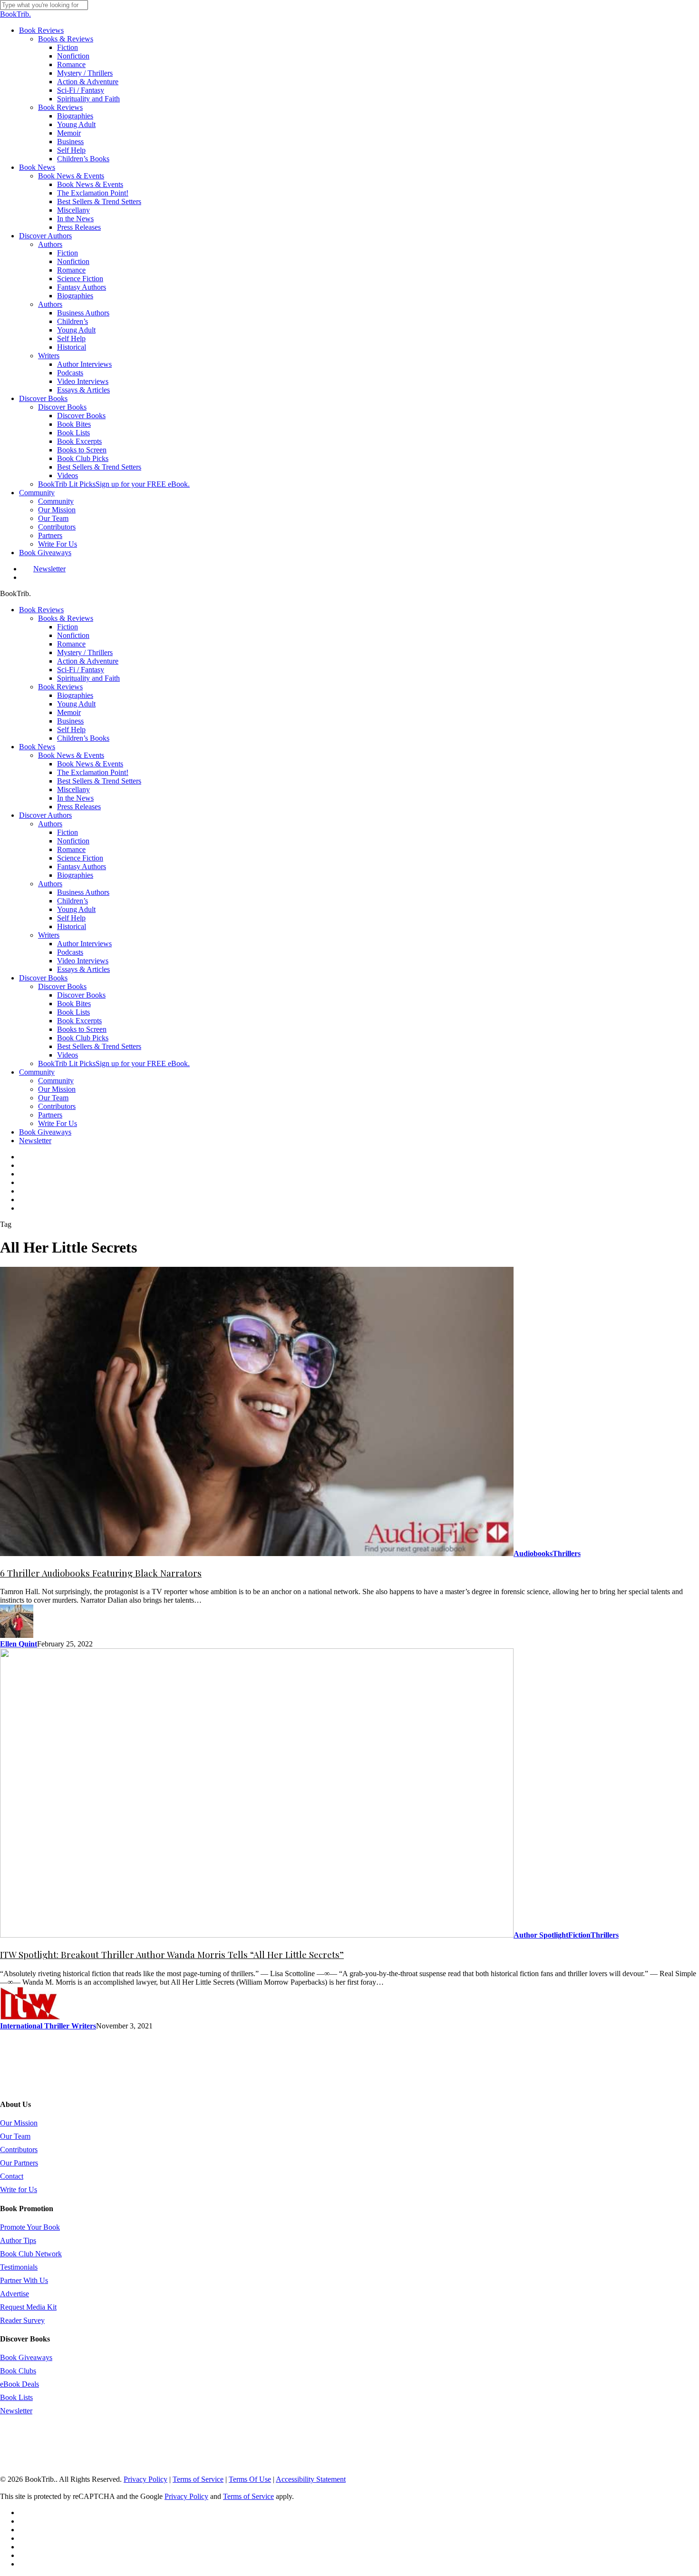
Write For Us (58, 1123)
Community (37, 1072)
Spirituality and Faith (88, 678)
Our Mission (57, 1089)
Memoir (69, 712)
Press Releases (79, 807)
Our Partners (19, 2163)
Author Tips (18, 2240)
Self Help (71, 730)
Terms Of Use (250, 2479)
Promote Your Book (30, 2227)
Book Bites (74, 1004)
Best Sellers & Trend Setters (99, 781)
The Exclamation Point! (93, 772)
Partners (50, 1115)
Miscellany (73, 789)
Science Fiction (80, 858)
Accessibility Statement (311, 2479)
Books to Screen (82, 1029)
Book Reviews (41, 610)
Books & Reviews (66, 618)
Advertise (15, 2294)
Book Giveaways (45, 1132)
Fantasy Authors (82, 867)
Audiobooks (533, 1553)
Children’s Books (83, 738)
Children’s (73, 901)
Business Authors (83, 892)
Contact (12, 2176)
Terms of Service (198, 2479)
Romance (71, 644)
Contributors (57, 1106)
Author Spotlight (541, 1935)
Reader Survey (22, 2320)
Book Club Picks (83, 1038)
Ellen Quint (19, 1644)
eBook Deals (19, 2384)
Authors (50, 824)
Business (70, 721)
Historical (72, 926)
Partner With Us (24, 2280)
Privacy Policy (146, 2479)
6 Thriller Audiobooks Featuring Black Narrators (101, 1573)
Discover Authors (45, 815)
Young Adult (76, 704)
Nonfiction (73, 635)
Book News (37, 747)
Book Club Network (31, 2254)
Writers (49, 935)
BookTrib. (15, 14)
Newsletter (35, 1141)
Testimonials (19, 2267)
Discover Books (43, 978)
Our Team (53, 1098)
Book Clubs (18, 2371)
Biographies (75, 695)
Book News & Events (71, 755)
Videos (68, 1055)
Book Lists (73, 1012)
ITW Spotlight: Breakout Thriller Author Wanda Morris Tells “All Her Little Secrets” (172, 1954)
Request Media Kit (28, 2307)
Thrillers (567, 1553)
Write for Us (19, 2189)
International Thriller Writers (48, 2026)
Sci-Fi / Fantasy (81, 670)
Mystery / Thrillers (85, 652)
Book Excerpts (79, 1021)
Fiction (68, 627)
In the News (75, 798)
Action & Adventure (88, 661)
